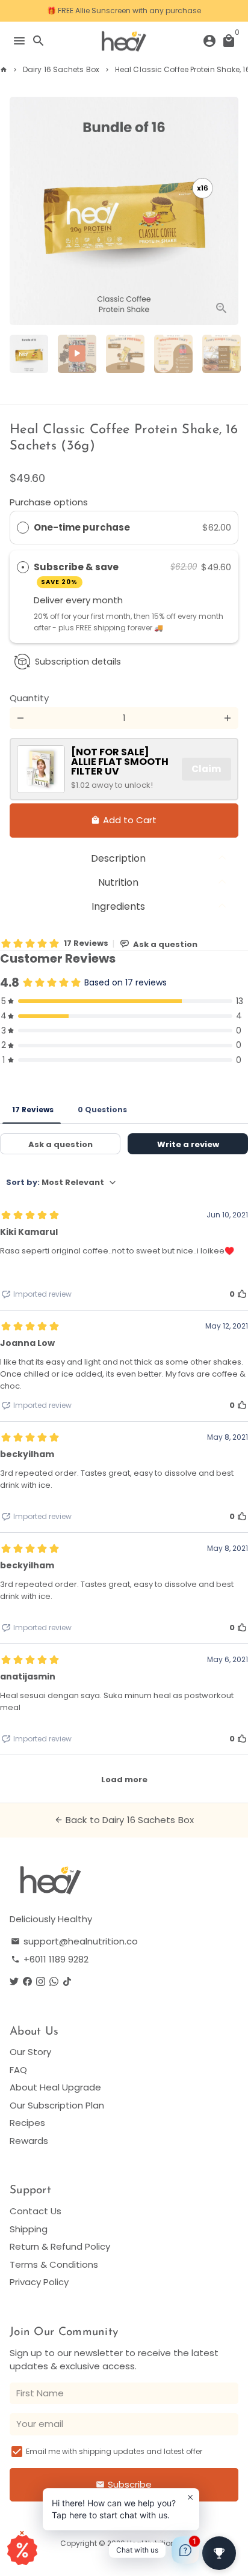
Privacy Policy (39, 2282)
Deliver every (63, 600)
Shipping (29, 2229)
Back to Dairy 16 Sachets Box (124, 1820)
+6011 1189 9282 (50, 1959)
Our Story (30, 2052)
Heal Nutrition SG (157, 2543)
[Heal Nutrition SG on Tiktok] (67, 1981)
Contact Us (36, 2211)
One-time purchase (82, 527)
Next (228, 211)
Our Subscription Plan (57, 2105)
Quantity (29, 698)
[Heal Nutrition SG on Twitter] (14, 1981)
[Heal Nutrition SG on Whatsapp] (54, 1981)
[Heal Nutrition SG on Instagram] (41, 1981)
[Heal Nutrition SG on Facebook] (27, 1981)
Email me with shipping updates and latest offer (114, 2451)
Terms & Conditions (54, 2264)
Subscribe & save (77, 574)
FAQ (18, 2070)
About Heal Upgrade (55, 2087)
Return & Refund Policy (60, 2246)
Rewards (29, 2141)
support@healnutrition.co (74, 1941)
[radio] (23, 528)
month (108, 600)
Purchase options (49, 502)
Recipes (27, 2123)
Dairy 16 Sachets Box (61, 69)
